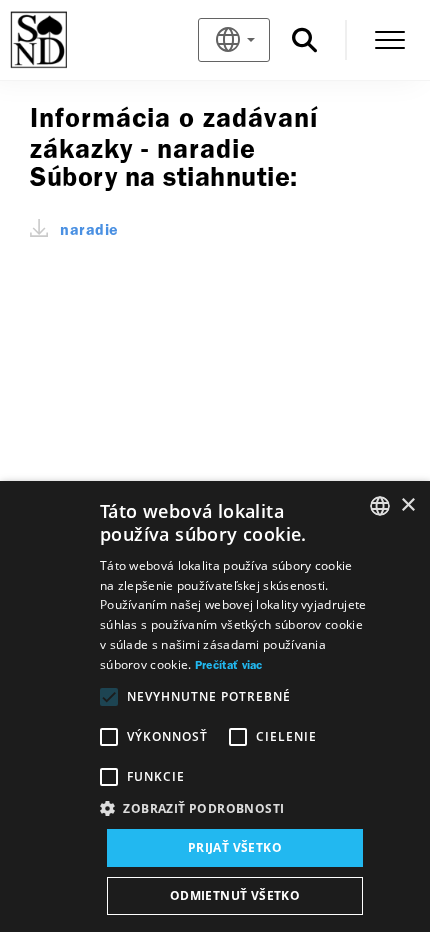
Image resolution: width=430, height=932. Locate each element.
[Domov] (71, 40)
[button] (235, 809)
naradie (89, 231)
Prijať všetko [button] (235, 847)
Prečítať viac (229, 666)
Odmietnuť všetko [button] (235, 895)
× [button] (407, 505)
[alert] (215, 706)
